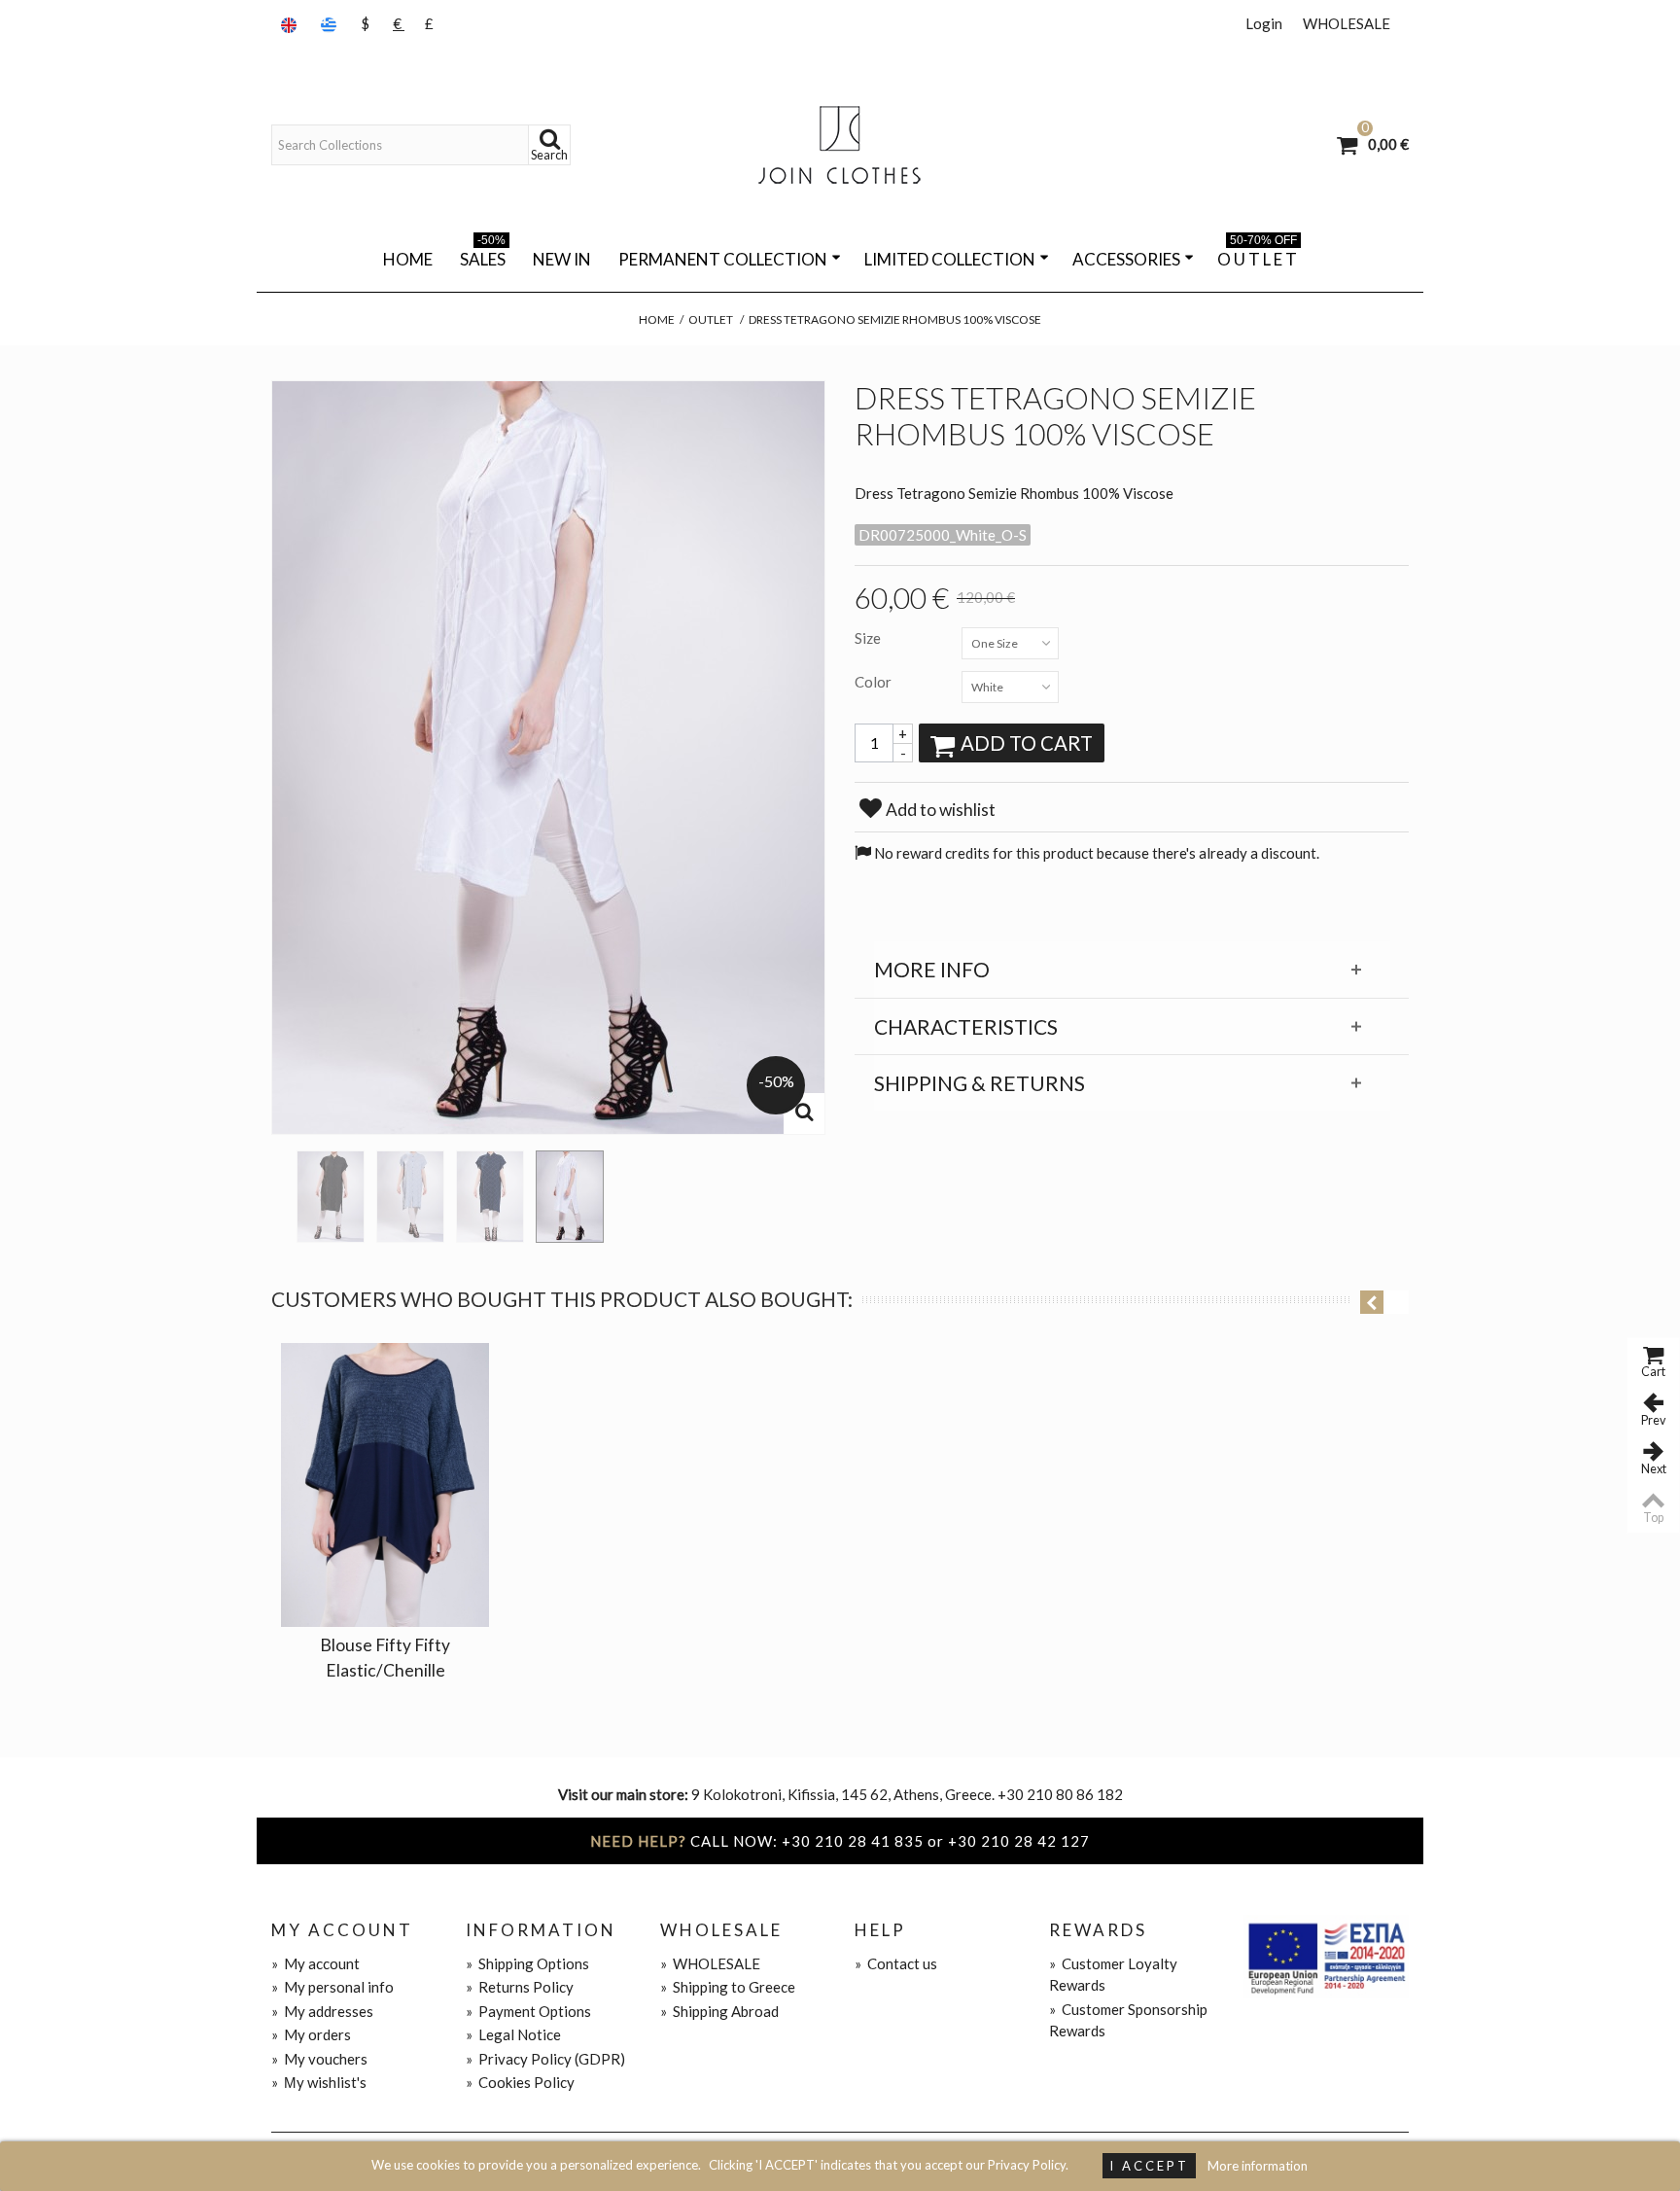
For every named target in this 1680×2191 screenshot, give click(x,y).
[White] (570, 1197)
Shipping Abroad (719, 2011)
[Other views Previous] (281, 1190)
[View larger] (804, 1113)
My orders (311, 2034)
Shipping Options (527, 1963)
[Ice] (410, 1197)
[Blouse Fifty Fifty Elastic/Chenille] (385, 1485)
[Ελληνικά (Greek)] (331, 24)
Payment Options (528, 2011)
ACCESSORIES (1126, 259)
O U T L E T (1257, 256)
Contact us (896, 1963)
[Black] (331, 1197)
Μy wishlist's (319, 2082)
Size (869, 638)
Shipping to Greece (728, 1987)
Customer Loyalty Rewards (1113, 1975)
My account (315, 1963)
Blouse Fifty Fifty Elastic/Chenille (385, 1658)
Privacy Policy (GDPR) (545, 2059)
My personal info (332, 1987)
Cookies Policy (520, 2082)
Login (1264, 23)
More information (1258, 2166)
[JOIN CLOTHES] (840, 145)
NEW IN (562, 259)
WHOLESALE (1347, 23)
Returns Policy (520, 1987)
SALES (483, 256)
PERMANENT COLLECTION (723, 259)
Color (875, 682)
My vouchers (319, 2059)
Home (408, 259)
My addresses (322, 2011)
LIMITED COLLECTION (950, 259)
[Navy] (490, 1197)
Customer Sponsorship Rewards (1128, 2020)
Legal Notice (513, 2034)
